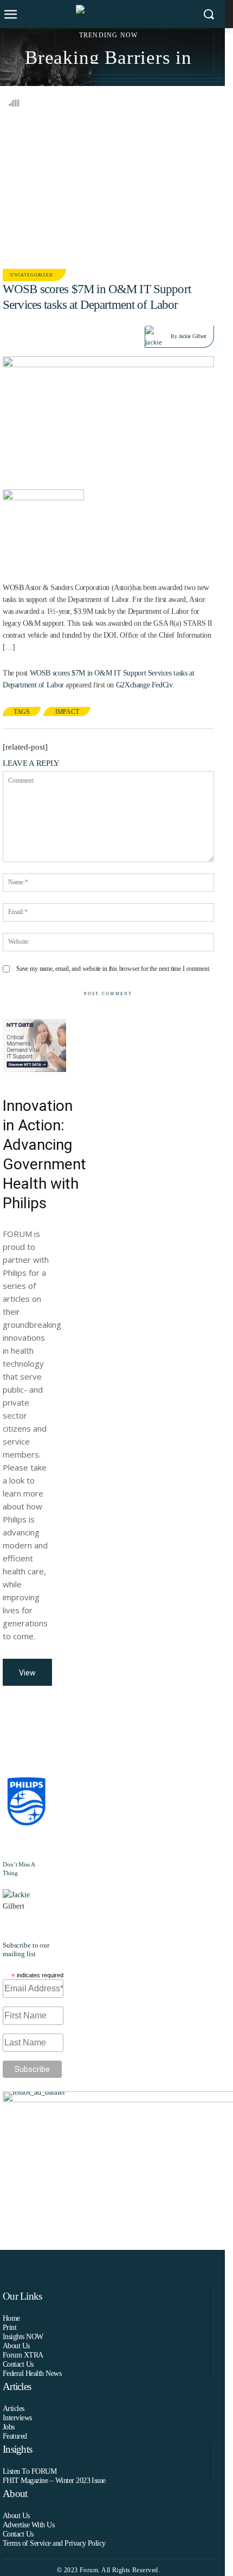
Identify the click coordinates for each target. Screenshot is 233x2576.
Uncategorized (32, 275)
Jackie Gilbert (193, 336)
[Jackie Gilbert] (158, 336)
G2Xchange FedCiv (144, 685)
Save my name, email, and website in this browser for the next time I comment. (113, 969)
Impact (67, 712)
